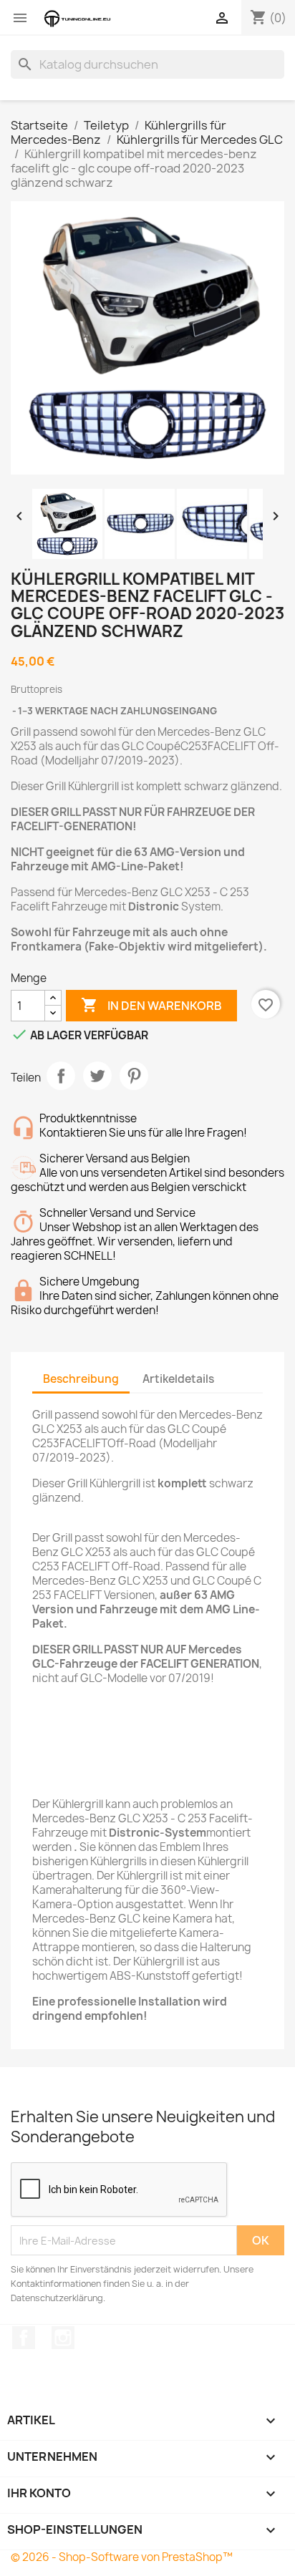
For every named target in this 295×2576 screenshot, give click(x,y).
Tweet (97, 1076)
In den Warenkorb (151, 1005)
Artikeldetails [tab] (178, 1379)
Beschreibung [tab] (81, 1379)
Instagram (63, 2338)
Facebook (24, 2338)
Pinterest (134, 1076)
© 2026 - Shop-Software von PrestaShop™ (122, 2557)
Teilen (61, 1076)
